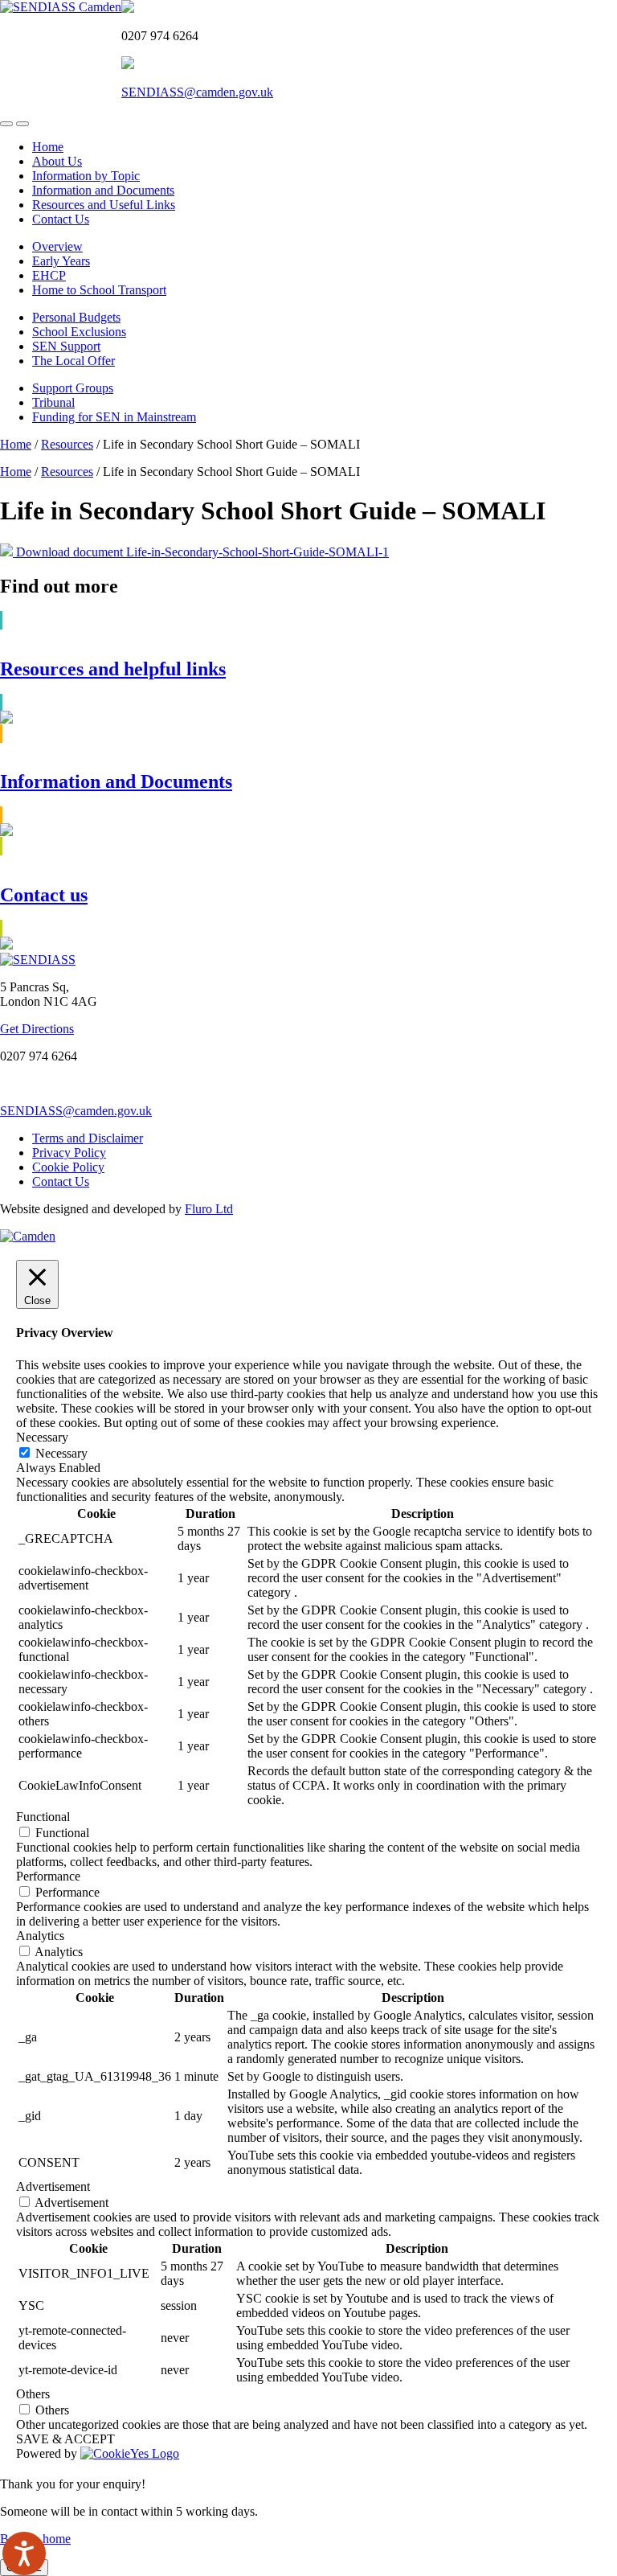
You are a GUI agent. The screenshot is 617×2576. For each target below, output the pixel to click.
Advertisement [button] (53, 2186)
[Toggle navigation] (6, 124)
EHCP (49, 275)
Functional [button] (43, 1817)
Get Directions (37, 1029)
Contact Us (61, 219)
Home (48, 147)
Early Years (61, 261)
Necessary (61, 1453)
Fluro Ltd (209, 1209)
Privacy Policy (69, 1153)
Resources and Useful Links (104, 205)
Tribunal (53, 402)
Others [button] (33, 2394)
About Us (57, 161)
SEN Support (66, 346)
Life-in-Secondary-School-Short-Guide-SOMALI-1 (257, 552)
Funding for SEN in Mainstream (114, 417)
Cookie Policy (68, 1167)
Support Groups (73, 388)
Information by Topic (86, 176)
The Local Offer (74, 361)
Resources (67, 444)
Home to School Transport (99, 290)
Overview (57, 246)
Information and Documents (103, 190)
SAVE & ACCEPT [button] (65, 2439)
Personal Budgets (76, 317)
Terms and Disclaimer (88, 1138)
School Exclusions (79, 332)
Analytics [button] (40, 1936)
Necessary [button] (42, 1437)
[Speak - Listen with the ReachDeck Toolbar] (24, 2553)
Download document (69, 552)
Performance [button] (48, 1876)
